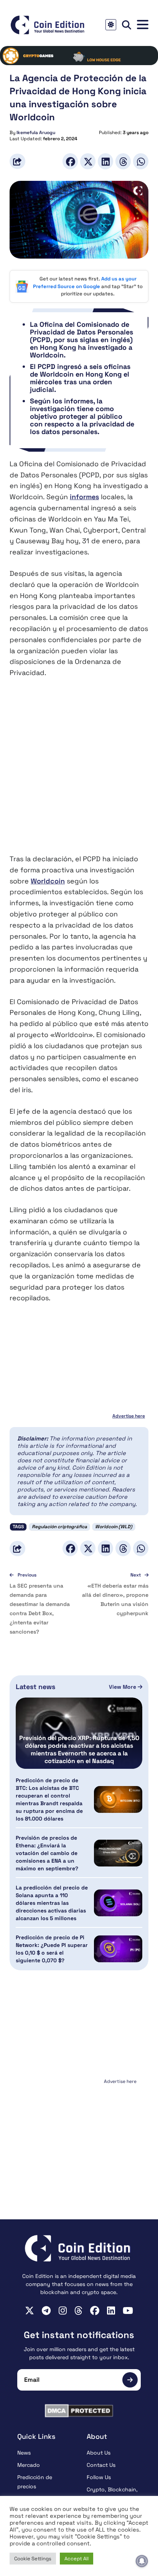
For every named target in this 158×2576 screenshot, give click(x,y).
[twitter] (30, 2311)
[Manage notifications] (142, 2561)
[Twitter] (88, 161)
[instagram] (63, 2311)
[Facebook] (70, 161)
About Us (99, 2453)
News (24, 2453)
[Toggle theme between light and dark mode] (111, 25)
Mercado (29, 2465)
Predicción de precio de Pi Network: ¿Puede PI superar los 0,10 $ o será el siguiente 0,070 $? (52, 1949)
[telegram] (46, 2311)
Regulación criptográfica (59, 1527)
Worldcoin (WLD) (114, 1527)
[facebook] (95, 2311)
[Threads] (123, 161)
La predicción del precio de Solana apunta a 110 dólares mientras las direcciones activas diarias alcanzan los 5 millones (52, 1903)
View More (123, 1687)
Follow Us (99, 2477)
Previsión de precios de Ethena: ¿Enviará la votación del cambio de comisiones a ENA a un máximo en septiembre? (47, 1853)
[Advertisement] (79, 771)
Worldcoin (48, 881)
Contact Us (101, 2465)
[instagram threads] (78, 2311)
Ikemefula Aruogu (36, 133)
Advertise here (129, 1416)
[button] (143, 25)
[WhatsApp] (141, 161)
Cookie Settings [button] (33, 2559)
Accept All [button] (77, 2559)
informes (84, 497)
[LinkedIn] (105, 161)
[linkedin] (111, 2311)
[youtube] (128, 2311)
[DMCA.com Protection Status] (79, 2411)
